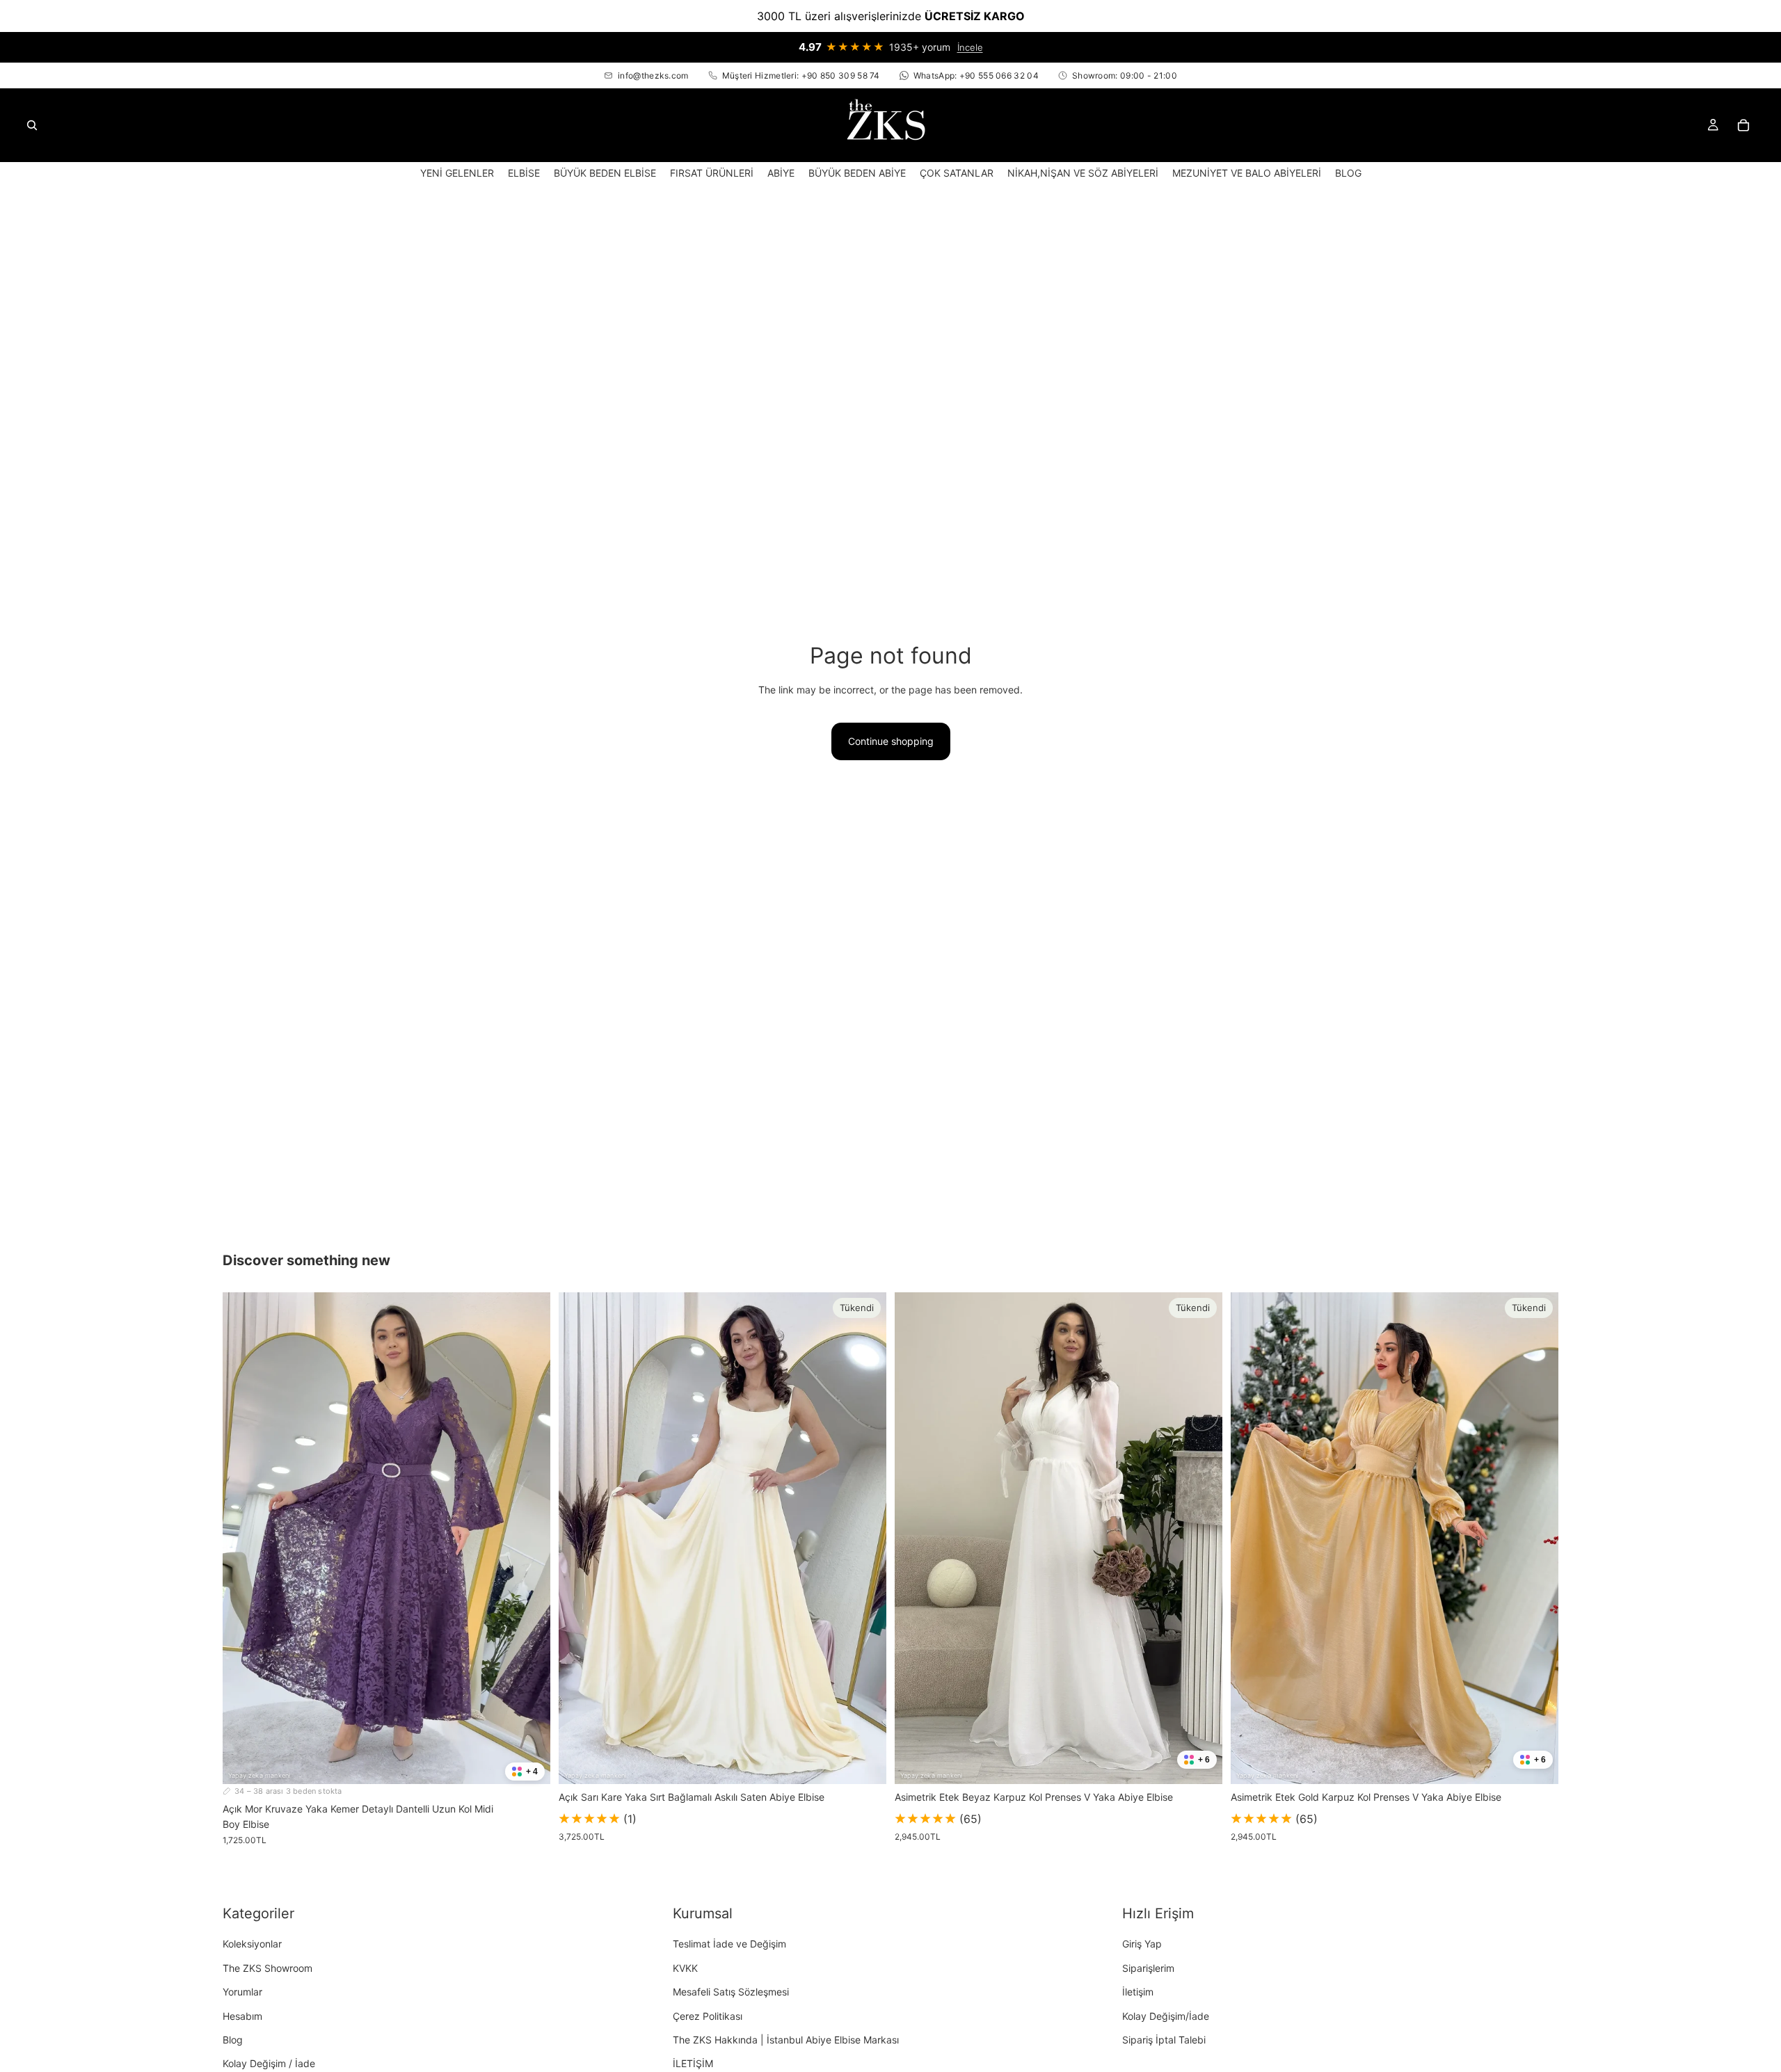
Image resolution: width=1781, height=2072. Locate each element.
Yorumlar (242, 1992)
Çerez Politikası (708, 2015)
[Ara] (32, 125)
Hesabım (242, 2015)
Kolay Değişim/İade (1166, 2015)
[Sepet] (1743, 125)
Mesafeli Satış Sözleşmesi (731, 1992)
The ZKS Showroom (267, 1968)
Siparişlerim (1148, 1968)
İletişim (1138, 1992)
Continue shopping (891, 741)
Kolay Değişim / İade (269, 2063)
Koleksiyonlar (252, 1944)
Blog (233, 2040)
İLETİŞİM (693, 2063)
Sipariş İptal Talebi (1164, 2040)
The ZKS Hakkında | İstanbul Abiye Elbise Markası (786, 2040)
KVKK (685, 1968)
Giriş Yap (1142, 1944)
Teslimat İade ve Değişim (729, 1944)
